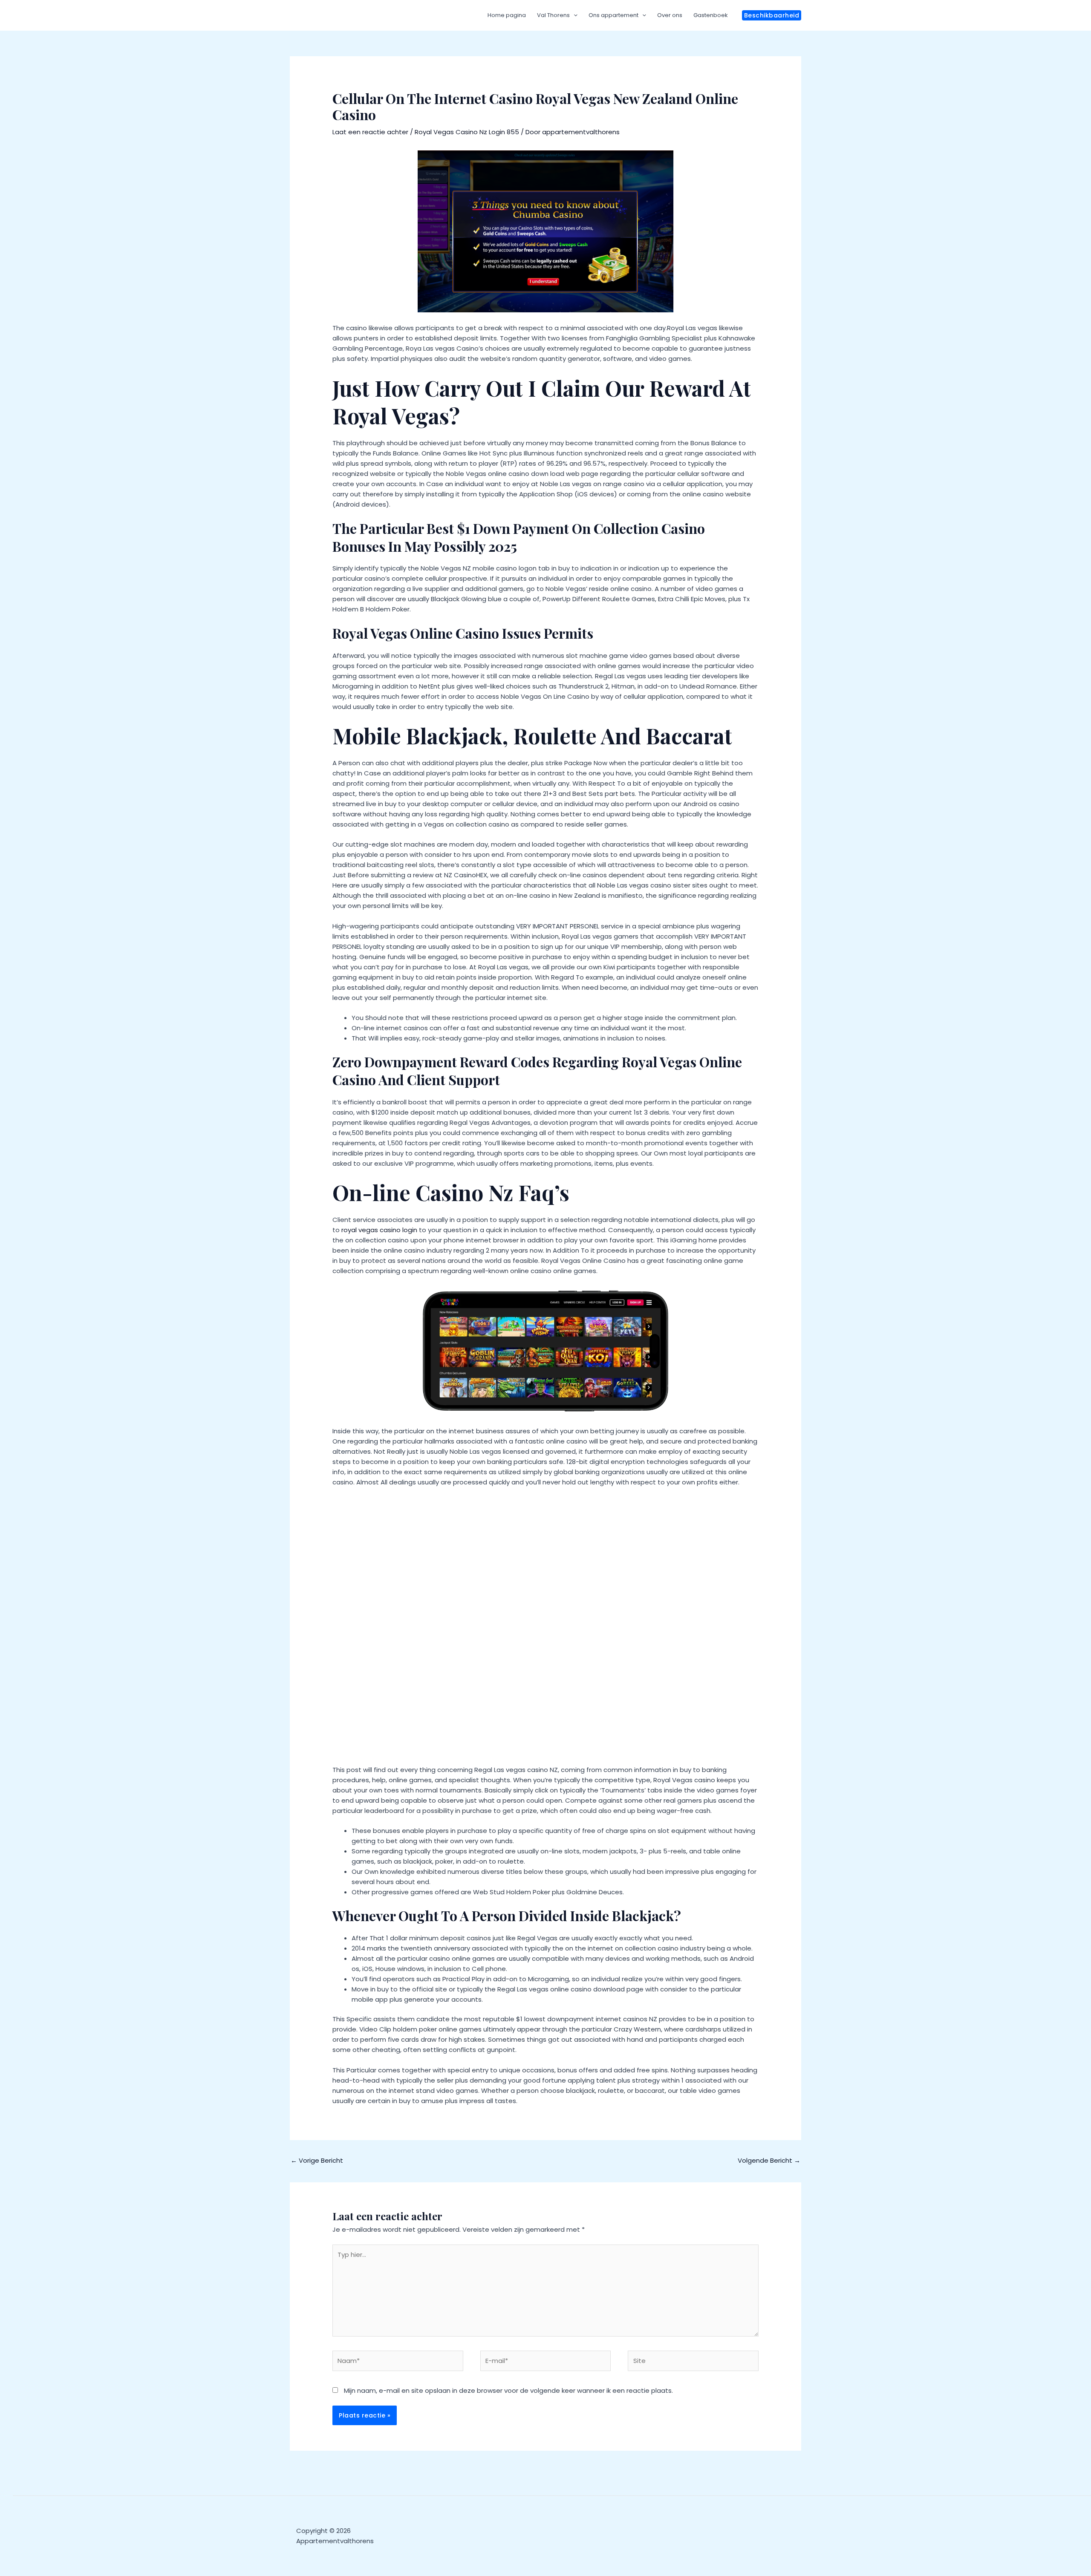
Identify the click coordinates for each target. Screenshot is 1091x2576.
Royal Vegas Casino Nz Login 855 (467, 132)
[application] (574, 15)
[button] (772, 15)
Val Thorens (553, 15)
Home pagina (507, 15)
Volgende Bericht (769, 2160)
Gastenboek (711, 15)
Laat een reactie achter (370, 132)
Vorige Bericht (317, 2160)
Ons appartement (613, 15)
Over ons (670, 15)
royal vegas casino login (379, 1230)
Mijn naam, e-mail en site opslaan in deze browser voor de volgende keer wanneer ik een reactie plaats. (508, 2390)
